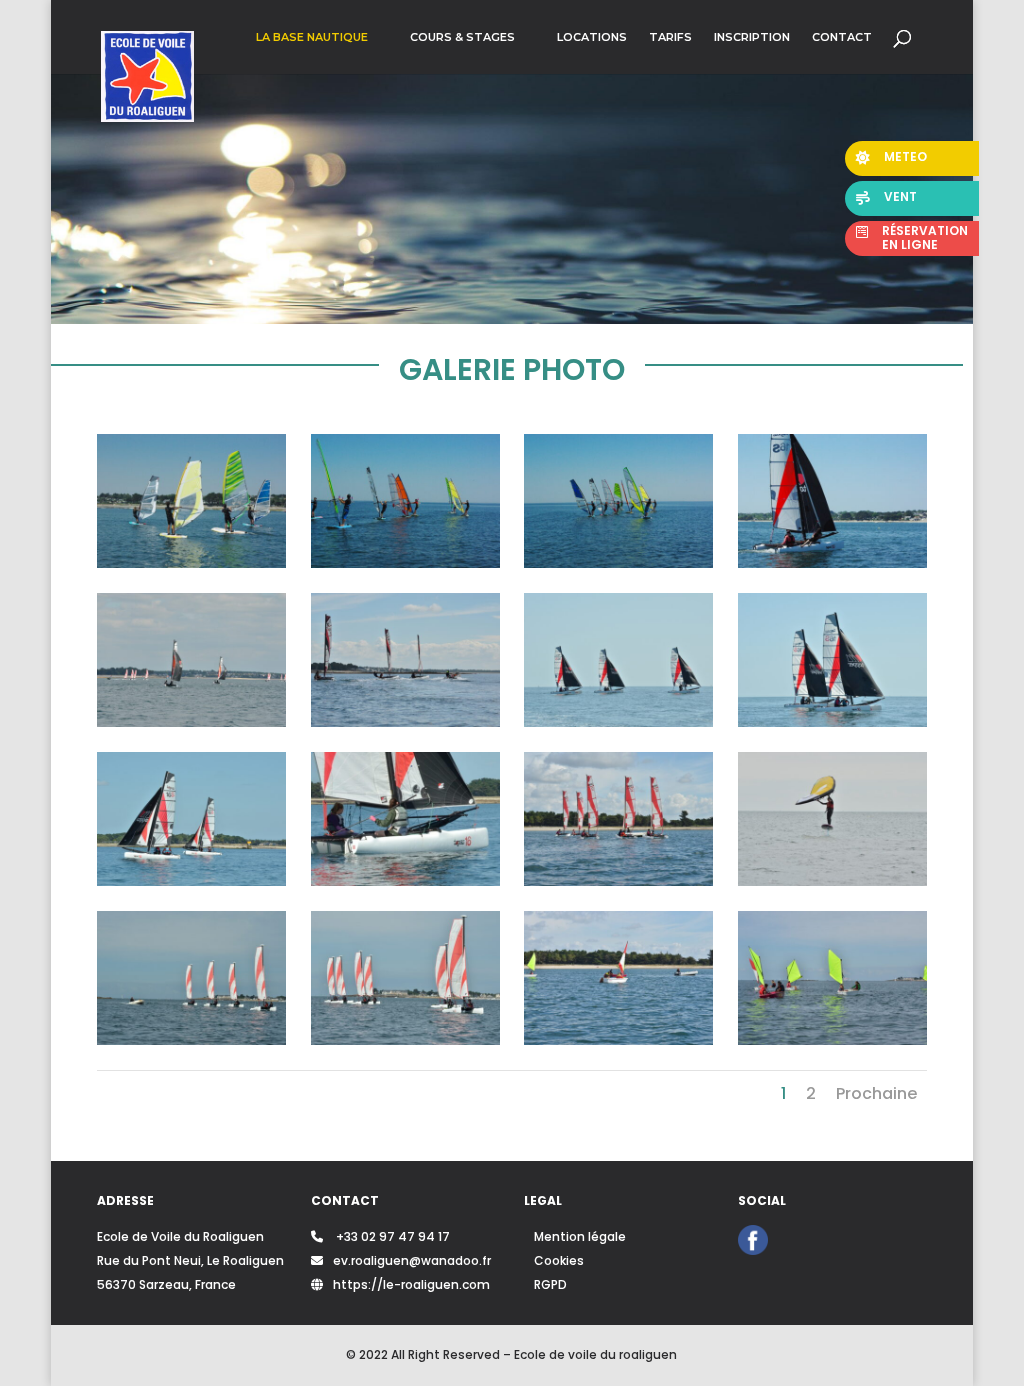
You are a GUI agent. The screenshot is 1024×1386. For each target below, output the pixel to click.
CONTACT (842, 37)
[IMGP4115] (832, 563)
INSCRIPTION (752, 37)
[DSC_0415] (832, 722)
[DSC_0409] (191, 881)
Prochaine (876, 1093)
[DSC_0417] (618, 722)
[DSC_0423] (405, 722)
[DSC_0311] (618, 1040)
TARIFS (670, 37)
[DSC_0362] (832, 881)
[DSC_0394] (618, 881)
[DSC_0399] (405, 881)
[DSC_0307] (832, 1040)
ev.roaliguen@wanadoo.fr (412, 1260)
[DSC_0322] (405, 1040)
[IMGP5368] (618, 563)
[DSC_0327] (191, 1040)
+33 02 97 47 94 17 (391, 1236)
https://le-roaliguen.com (411, 1284)
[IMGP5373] (191, 563)
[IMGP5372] (405, 563)
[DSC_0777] (191, 722)
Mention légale (580, 1236)
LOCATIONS (592, 37)
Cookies (559, 1260)
